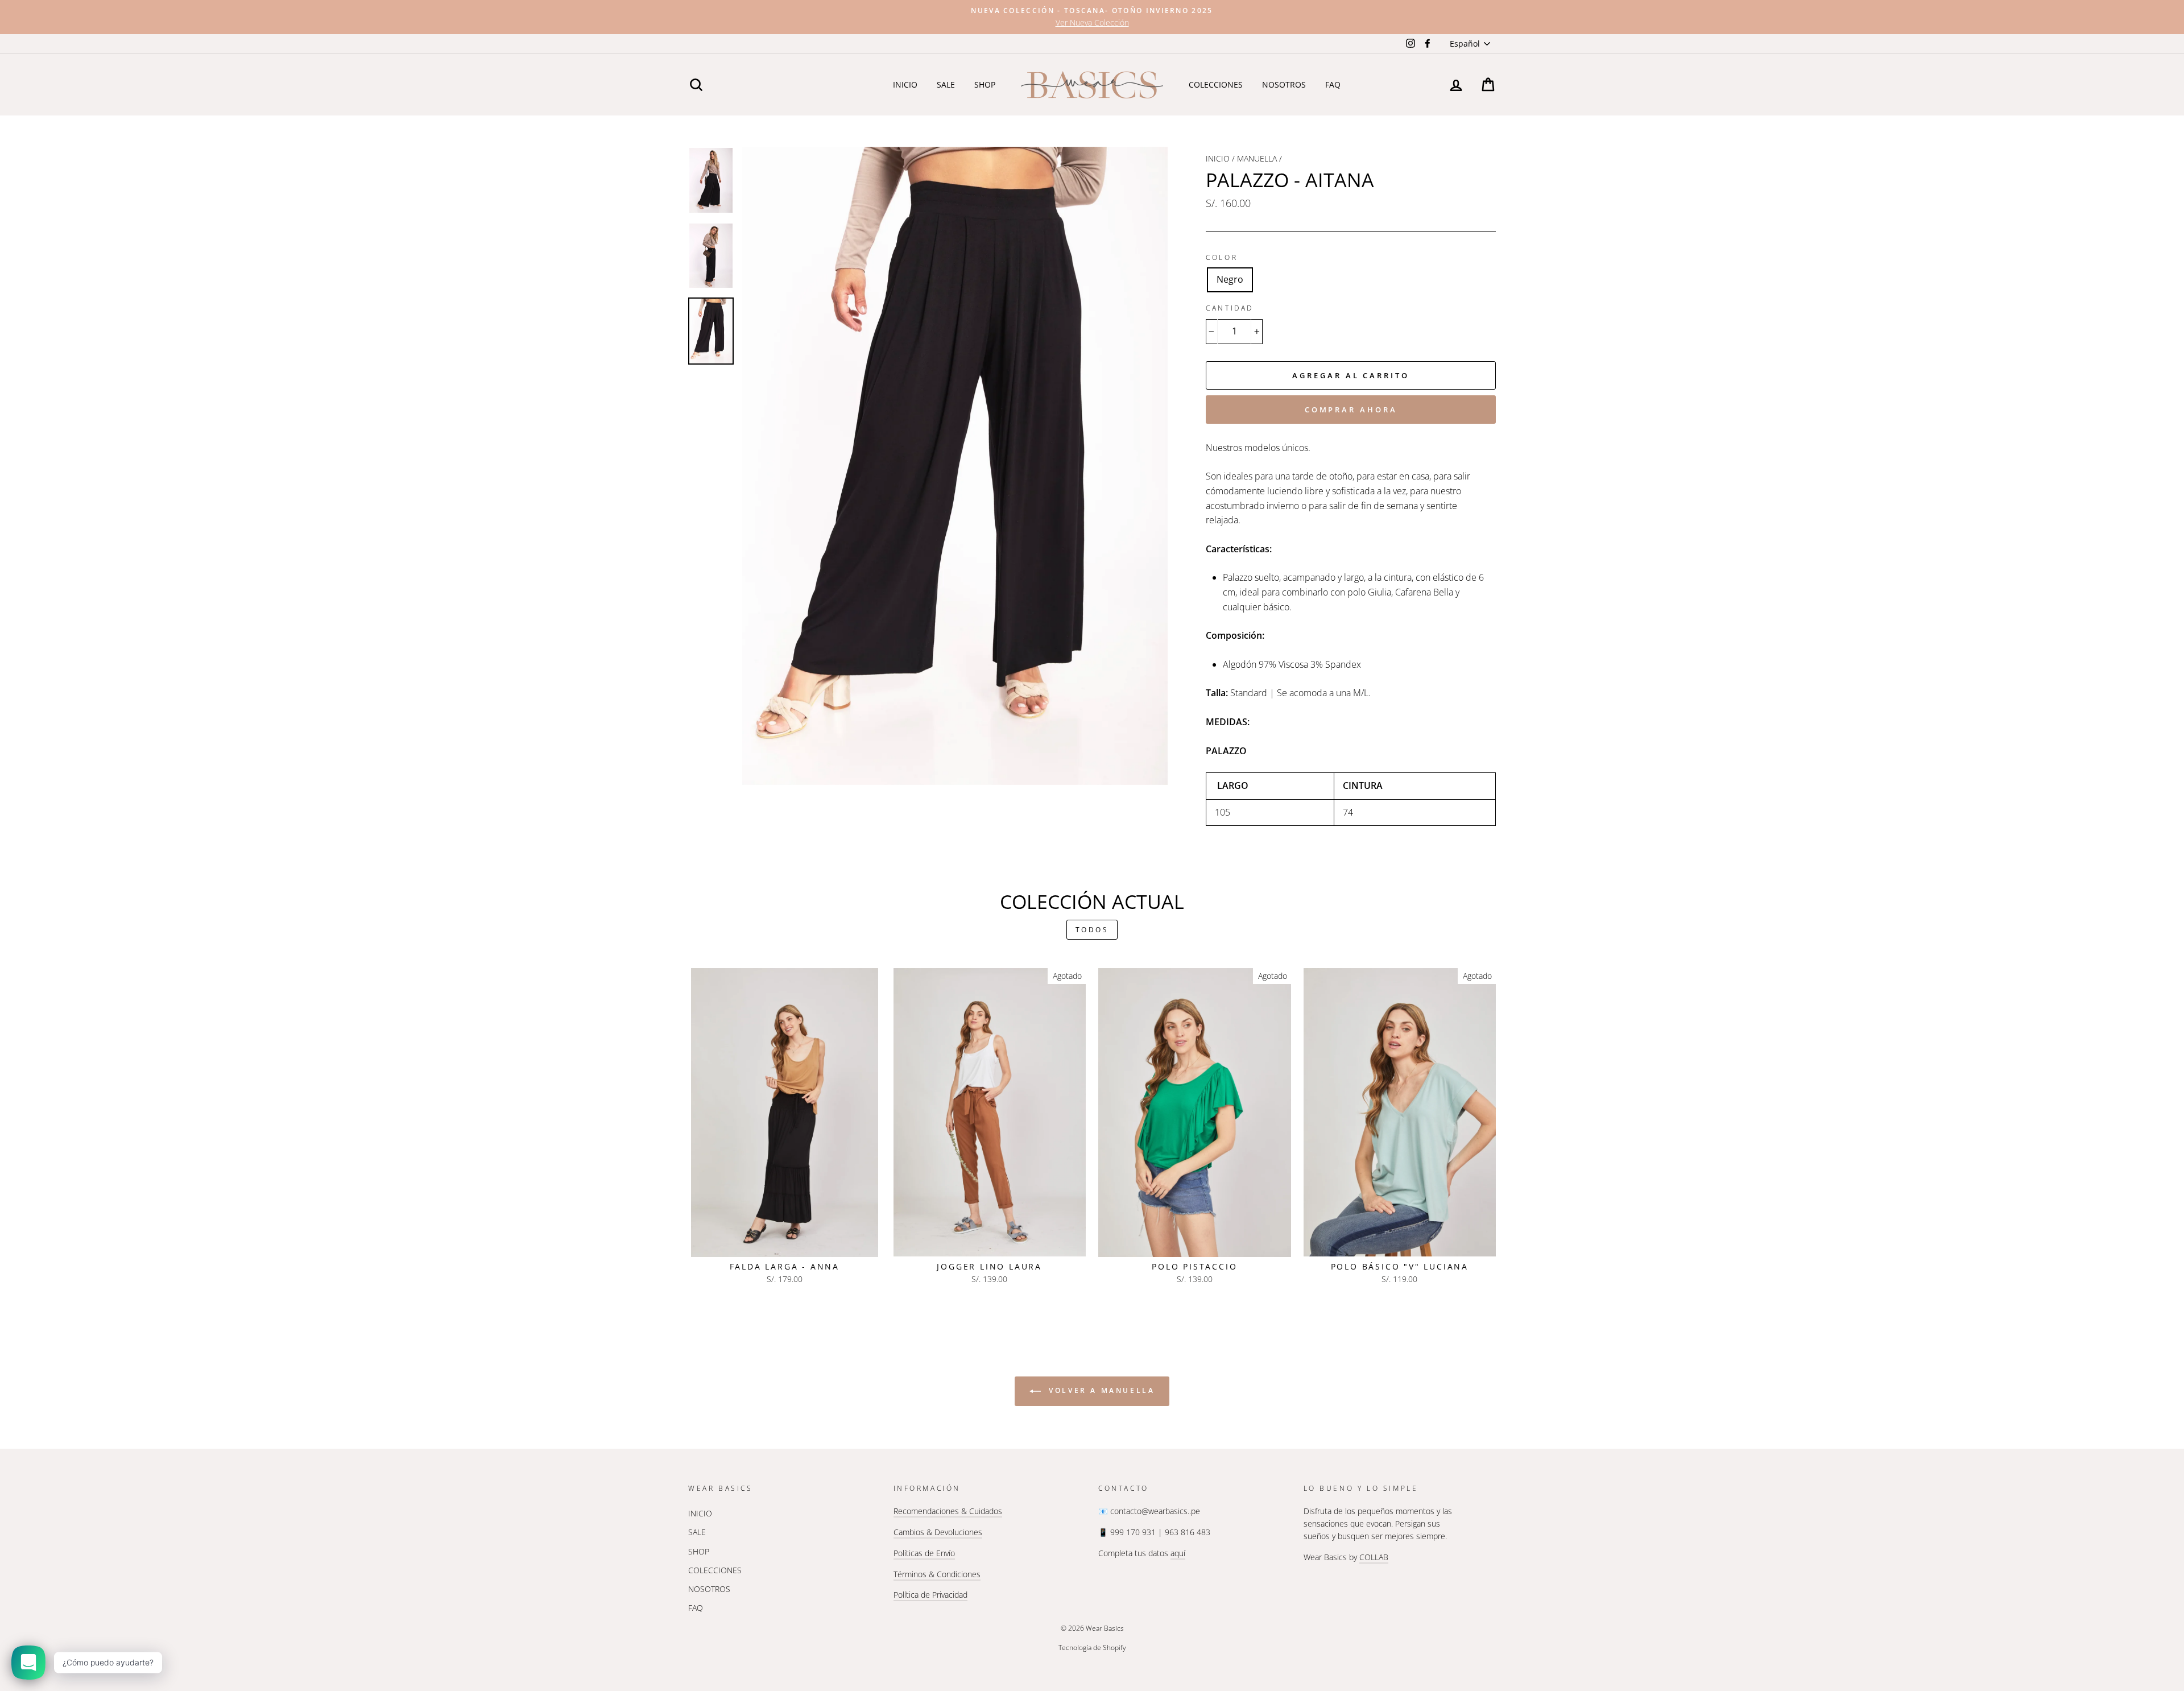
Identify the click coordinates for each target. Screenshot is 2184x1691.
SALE (946, 84)
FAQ (1333, 84)
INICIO (905, 84)
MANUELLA (1257, 158)
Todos (1092, 930)
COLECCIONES (1216, 84)
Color (1222, 257)
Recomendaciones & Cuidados (948, 1511)
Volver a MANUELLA (1100, 1390)
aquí (1178, 1553)
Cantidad (1230, 308)
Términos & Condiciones (937, 1574)
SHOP (985, 84)
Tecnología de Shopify (1092, 1647)
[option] (1092, 17)
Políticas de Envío (924, 1553)
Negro (1230, 279)
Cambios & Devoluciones (938, 1532)
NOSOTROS (1284, 84)
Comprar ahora (1351, 410)
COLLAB (1374, 1557)
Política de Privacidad (930, 1595)
